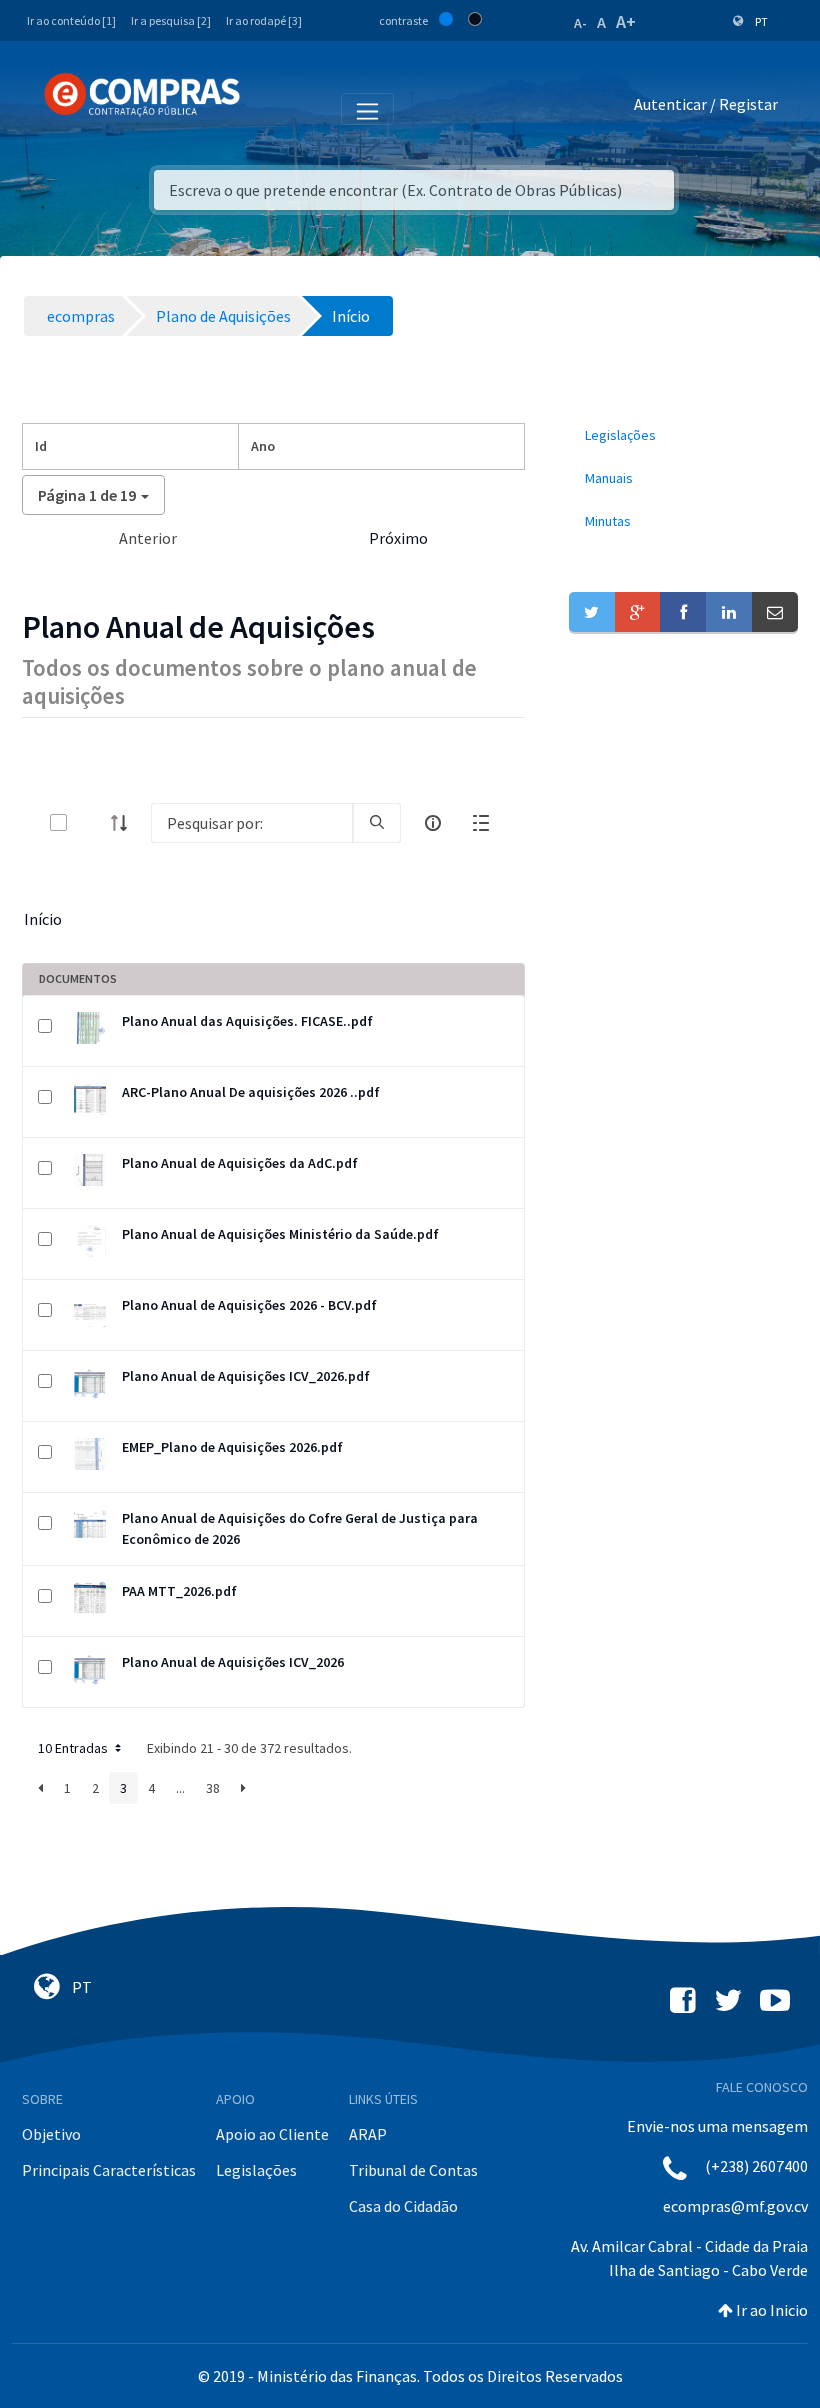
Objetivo (51, 2134)
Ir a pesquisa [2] (171, 20)
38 (213, 1788)
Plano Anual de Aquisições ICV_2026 (233, 1662)
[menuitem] (683, 435)
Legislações (256, 2170)
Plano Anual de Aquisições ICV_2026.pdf (246, 1376)
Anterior (148, 538)
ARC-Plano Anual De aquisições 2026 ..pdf (251, 1092)
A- (580, 23)
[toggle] (91, 822)
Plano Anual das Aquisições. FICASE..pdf (247, 1021)
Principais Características (109, 2170)
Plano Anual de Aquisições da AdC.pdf (240, 1163)
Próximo (398, 538)
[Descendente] (125, 823)
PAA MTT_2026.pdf (179, 1591)
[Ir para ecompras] (142, 95)
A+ (626, 21)
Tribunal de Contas (413, 2170)
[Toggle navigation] (268, 108)
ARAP (368, 2134)
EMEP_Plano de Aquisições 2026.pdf (232, 1447)
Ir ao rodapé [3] (264, 20)
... (180, 1788)
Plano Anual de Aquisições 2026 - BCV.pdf (249, 1305)
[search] (377, 823)
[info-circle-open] (433, 823)
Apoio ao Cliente (272, 2134)
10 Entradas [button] (74, 1748)
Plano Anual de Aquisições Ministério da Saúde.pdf (280, 1234)
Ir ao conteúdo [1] (71, 20)
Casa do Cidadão (403, 2206)
